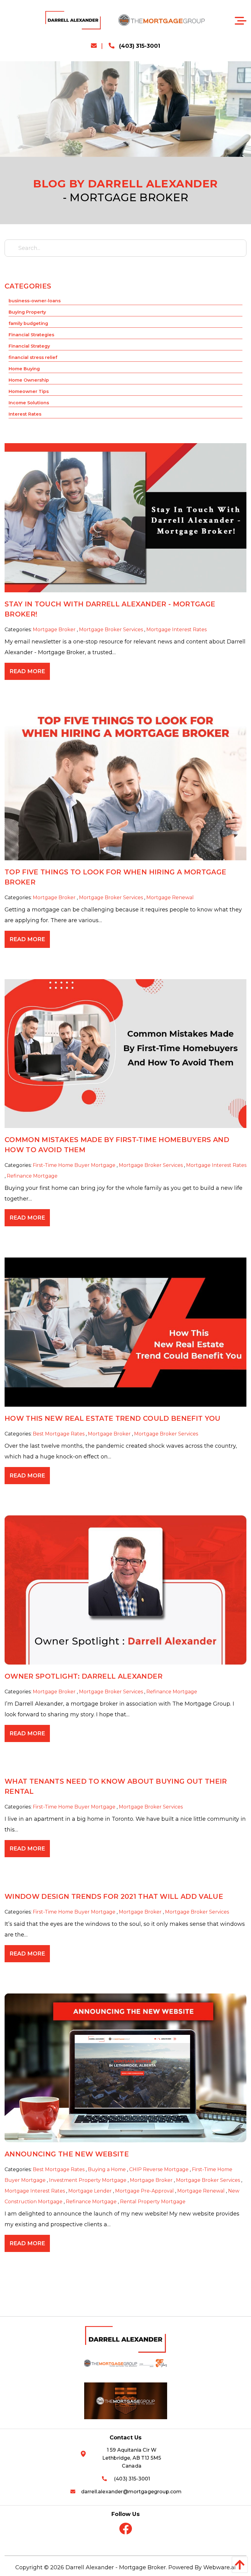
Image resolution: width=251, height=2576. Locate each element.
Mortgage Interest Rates (176, 630)
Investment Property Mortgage (88, 2180)
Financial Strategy (29, 346)
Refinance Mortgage (32, 1176)
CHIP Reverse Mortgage (159, 2169)
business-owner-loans (35, 301)
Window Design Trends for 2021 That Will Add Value (114, 1897)
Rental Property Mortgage (153, 2202)
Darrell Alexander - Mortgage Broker (116, 2567)
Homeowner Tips (29, 391)
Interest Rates (25, 414)
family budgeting (28, 323)
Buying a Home (107, 2169)
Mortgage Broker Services (111, 630)
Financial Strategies (31, 335)
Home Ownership (29, 380)
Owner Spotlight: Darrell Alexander (84, 1676)
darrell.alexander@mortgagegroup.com (131, 2492)
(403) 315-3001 (139, 46)
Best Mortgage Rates (59, 1434)
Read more (27, 671)
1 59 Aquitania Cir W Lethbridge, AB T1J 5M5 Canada (132, 2458)
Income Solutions (29, 403)
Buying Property (27, 312)
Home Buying (24, 369)
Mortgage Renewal (170, 898)
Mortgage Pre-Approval (144, 2191)
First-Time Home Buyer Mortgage (74, 1165)
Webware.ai (219, 2567)
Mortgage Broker (54, 630)
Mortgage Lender (90, 2191)
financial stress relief (33, 357)
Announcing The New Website (67, 2154)
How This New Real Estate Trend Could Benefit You (113, 1418)
